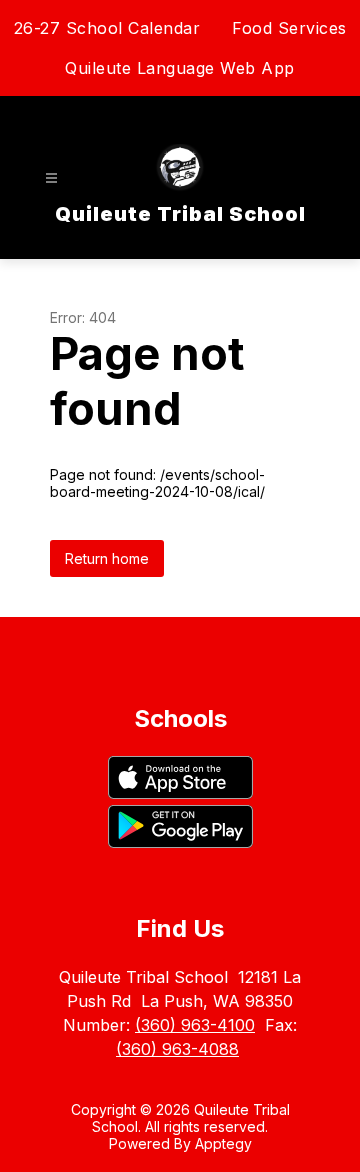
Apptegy (223, 1143)
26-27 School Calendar (107, 28)
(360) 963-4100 (195, 1025)
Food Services (289, 28)
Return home (107, 558)
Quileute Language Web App (180, 68)
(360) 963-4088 (177, 1049)
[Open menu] (51, 178)
